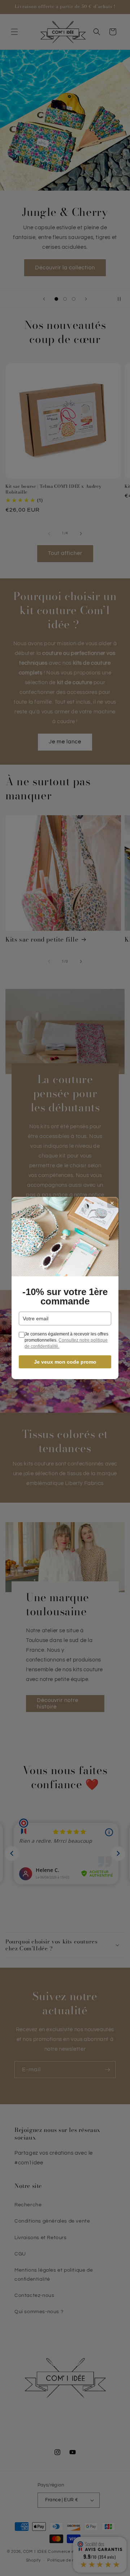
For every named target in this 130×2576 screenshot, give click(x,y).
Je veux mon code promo (65, 1362)
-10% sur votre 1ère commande (65, 1296)
